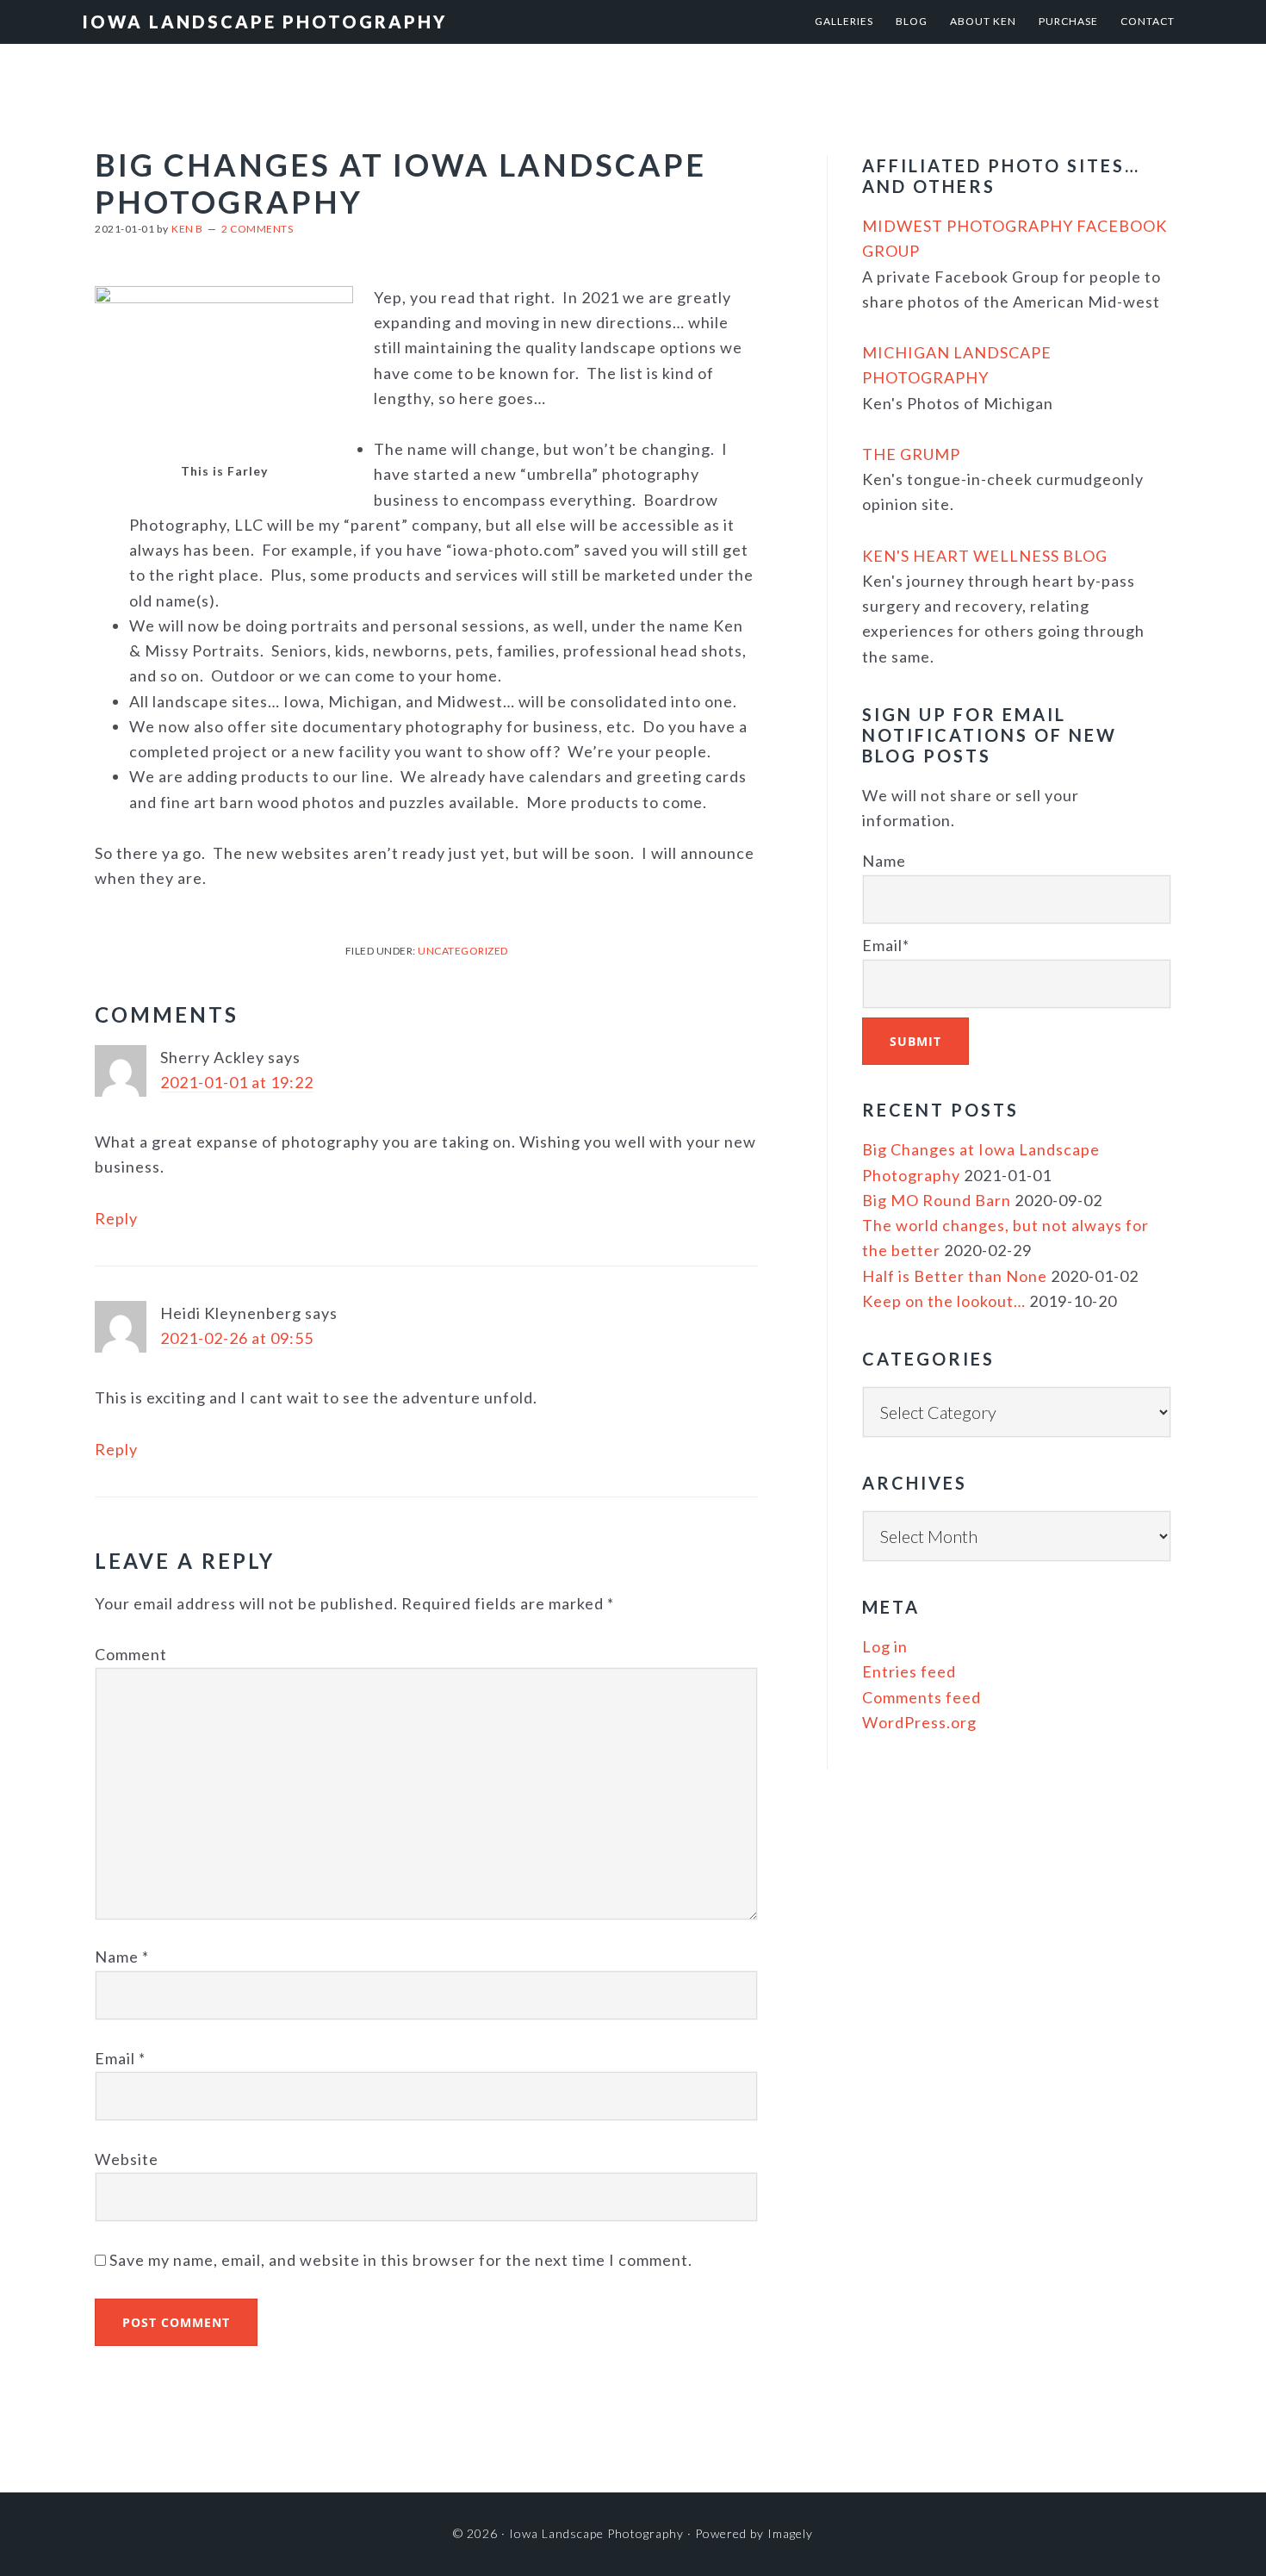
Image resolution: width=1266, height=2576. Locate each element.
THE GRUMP (911, 454)
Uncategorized (463, 951)
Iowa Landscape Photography (265, 22)
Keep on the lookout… (944, 1301)
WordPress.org (919, 1722)
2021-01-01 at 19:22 (237, 1082)
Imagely (790, 2533)
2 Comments (257, 229)
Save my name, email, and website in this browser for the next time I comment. (401, 2260)
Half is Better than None (955, 1276)
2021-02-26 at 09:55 (237, 1338)
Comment (131, 1654)
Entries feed (909, 1671)
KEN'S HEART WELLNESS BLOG (985, 556)
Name (122, 1957)
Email (120, 2058)
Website (127, 2159)
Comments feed (922, 1697)
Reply (116, 1218)
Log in (885, 1646)
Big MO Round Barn (937, 1200)
